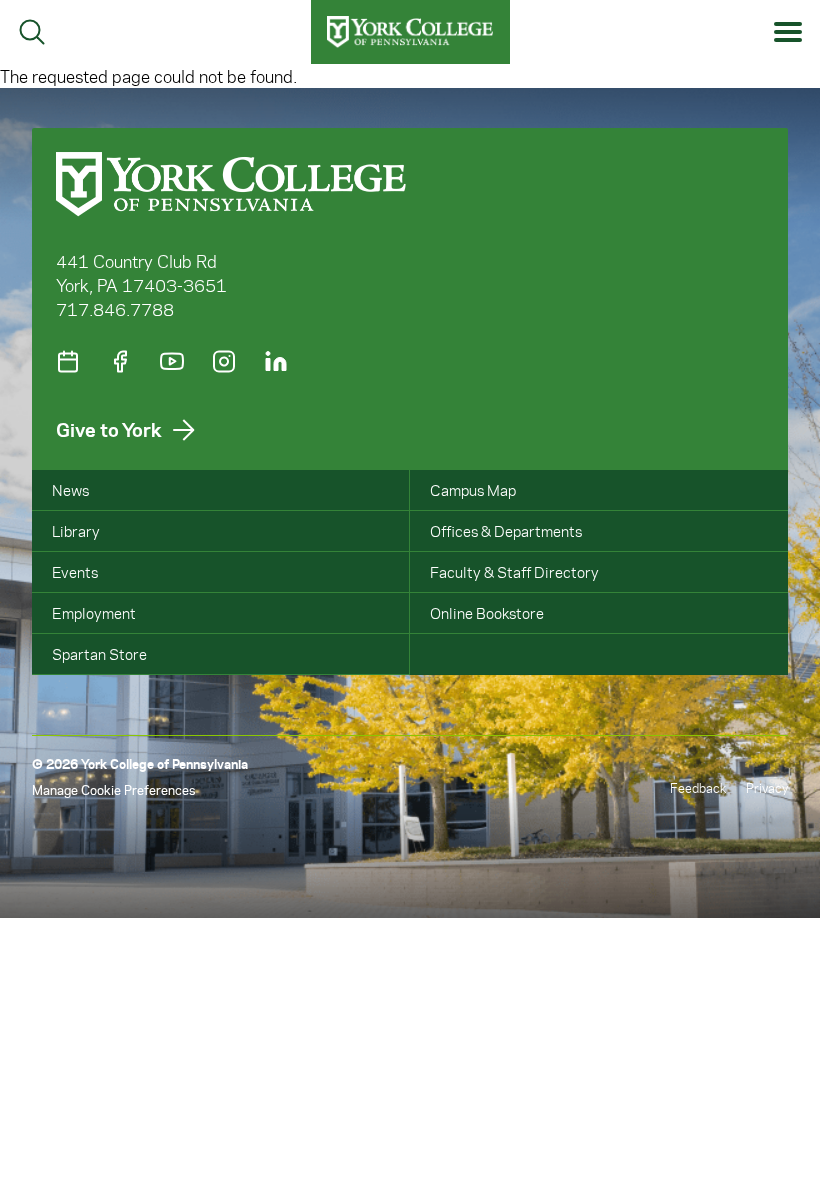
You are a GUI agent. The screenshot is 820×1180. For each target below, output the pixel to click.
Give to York (109, 429)
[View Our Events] (68, 361)
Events (75, 572)
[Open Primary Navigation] (788, 32)
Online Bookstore (487, 613)
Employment (94, 613)
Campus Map (473, 490)
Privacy (767, 787)
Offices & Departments (506, 531)
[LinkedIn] (276, 361)
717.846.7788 (115, 309)
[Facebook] (120, 361)
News (70, 490)
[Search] (32, 32)
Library (76, 531)
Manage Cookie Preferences (113, 789)
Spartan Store (99, 654)
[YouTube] (172, 361)
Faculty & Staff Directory (514, 572)
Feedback (698, 787)
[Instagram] (224, 361)
